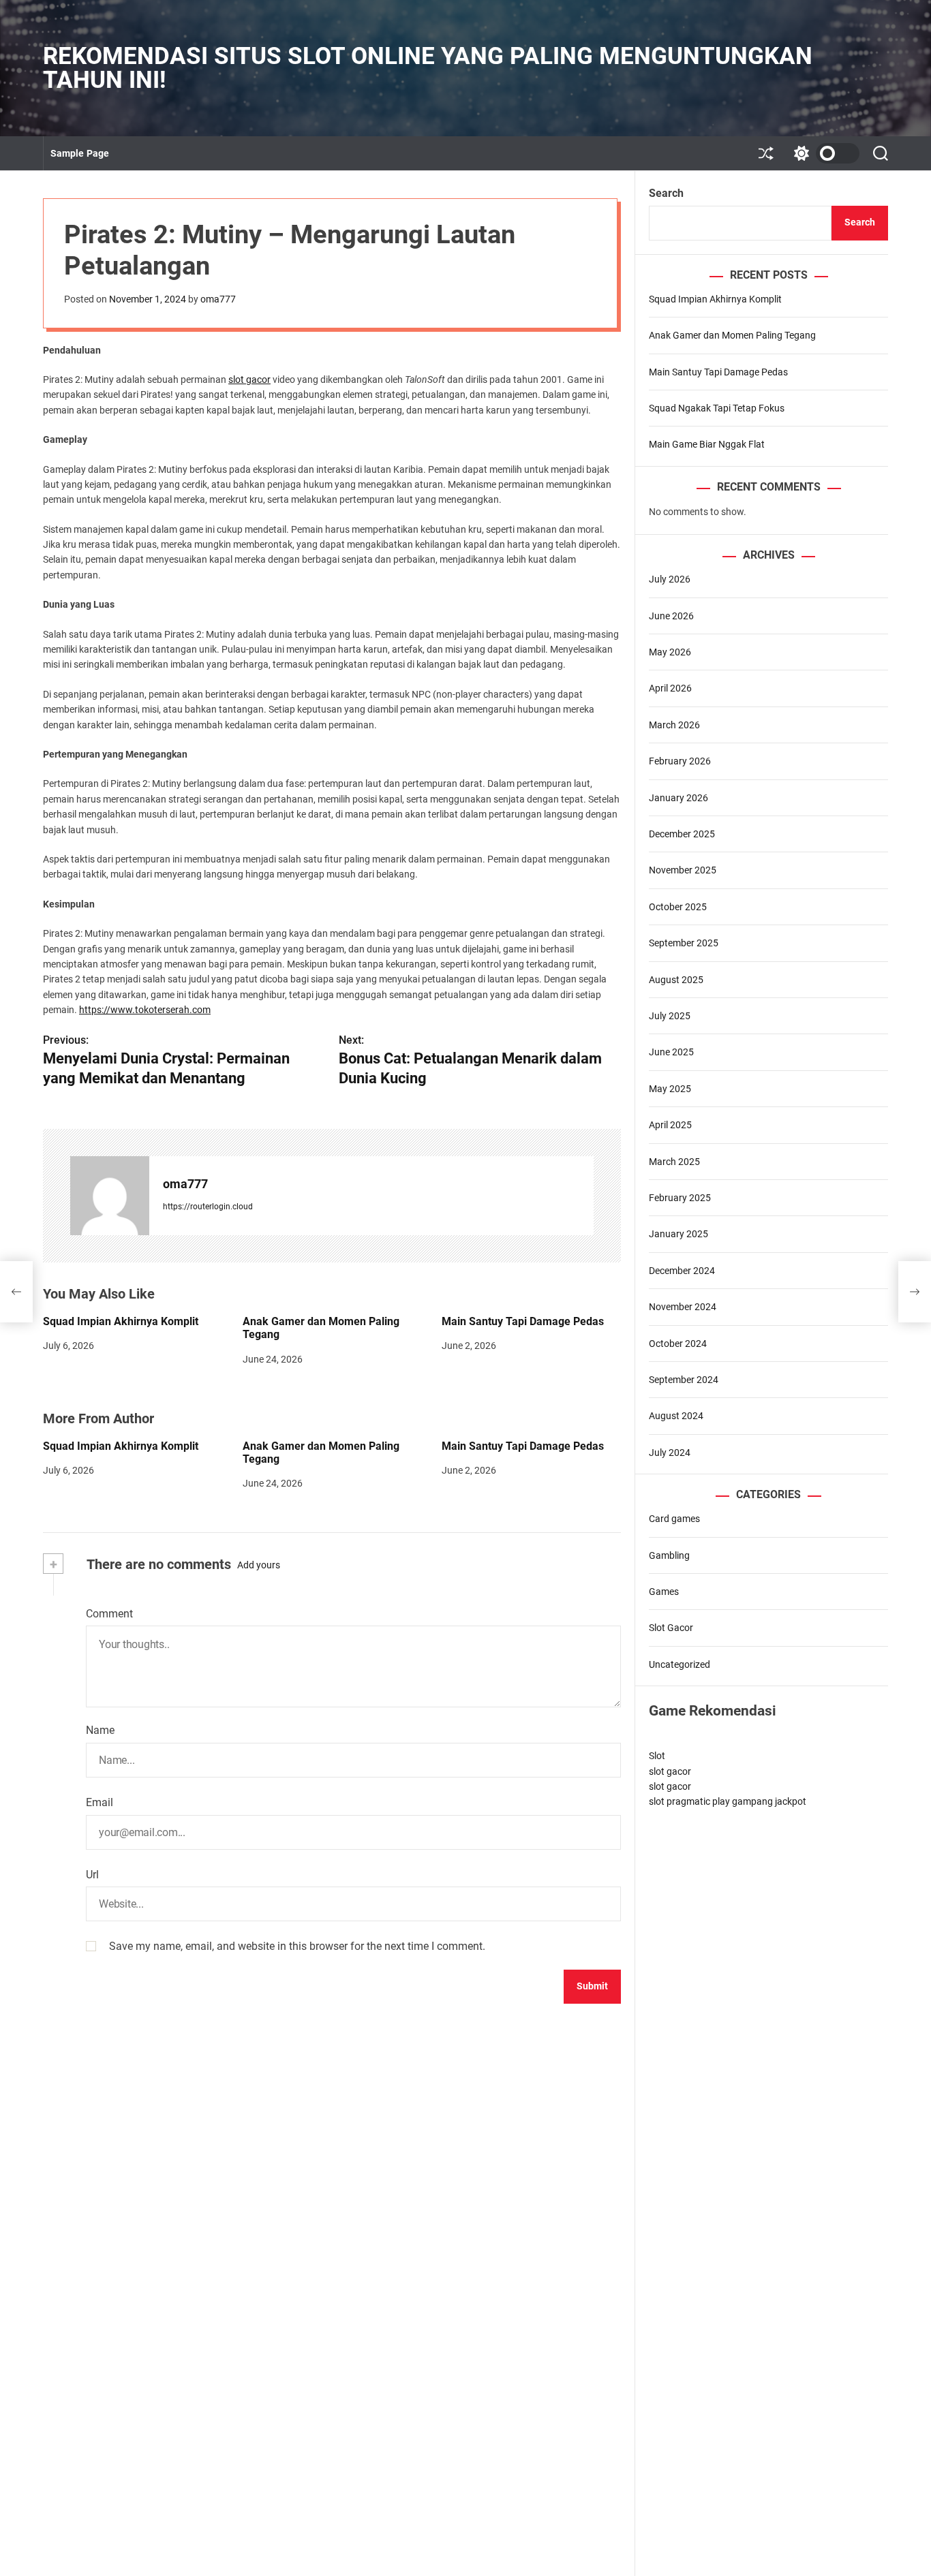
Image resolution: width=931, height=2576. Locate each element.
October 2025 (678, 907)
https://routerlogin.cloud (208, 1207)
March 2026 (674, 725)
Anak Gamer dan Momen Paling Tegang (732, 335)
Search (666, 193)
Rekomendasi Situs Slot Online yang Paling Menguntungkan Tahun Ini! (428, 68)
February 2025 (680, 1198)
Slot (657, 1756)
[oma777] (110, 1196)
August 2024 (676, 1416)
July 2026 (670, 579)
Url (92, 1875)
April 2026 (670, 688)
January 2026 (678, 798)
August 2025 (676, 980)
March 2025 (674, 1162)
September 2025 (684, 943)
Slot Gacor (671, 1628)
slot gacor (249, 379)
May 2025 (670, 1089)
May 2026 (670, 652)
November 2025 (683, 870)
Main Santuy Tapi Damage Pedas (523, 1321)
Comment (109, 1614)
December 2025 (682, 834)
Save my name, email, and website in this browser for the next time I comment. (297, 1946)
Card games (674, 1519)
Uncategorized (680, 1664)
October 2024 (678, 1344)
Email (100, 1802)
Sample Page (80, 153)
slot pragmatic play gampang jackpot (728, 1801)
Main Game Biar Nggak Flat (707, 444)
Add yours (259, 1565)
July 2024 (670, 1453)
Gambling (669, 1555)
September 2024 (684, 1380)
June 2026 (671, 616)
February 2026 (680, 761)
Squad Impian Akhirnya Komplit (121, 1321)
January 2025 (678, 1234)
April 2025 (670, 1125)
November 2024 (683, 1307)
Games (664, 1592)
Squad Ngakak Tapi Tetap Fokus (717, 408)
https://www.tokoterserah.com (145, 1010)
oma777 (218, 299)
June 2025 (671, 1052)
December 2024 (682, 1271)
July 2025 (670, 1016)
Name (100, 1730)
